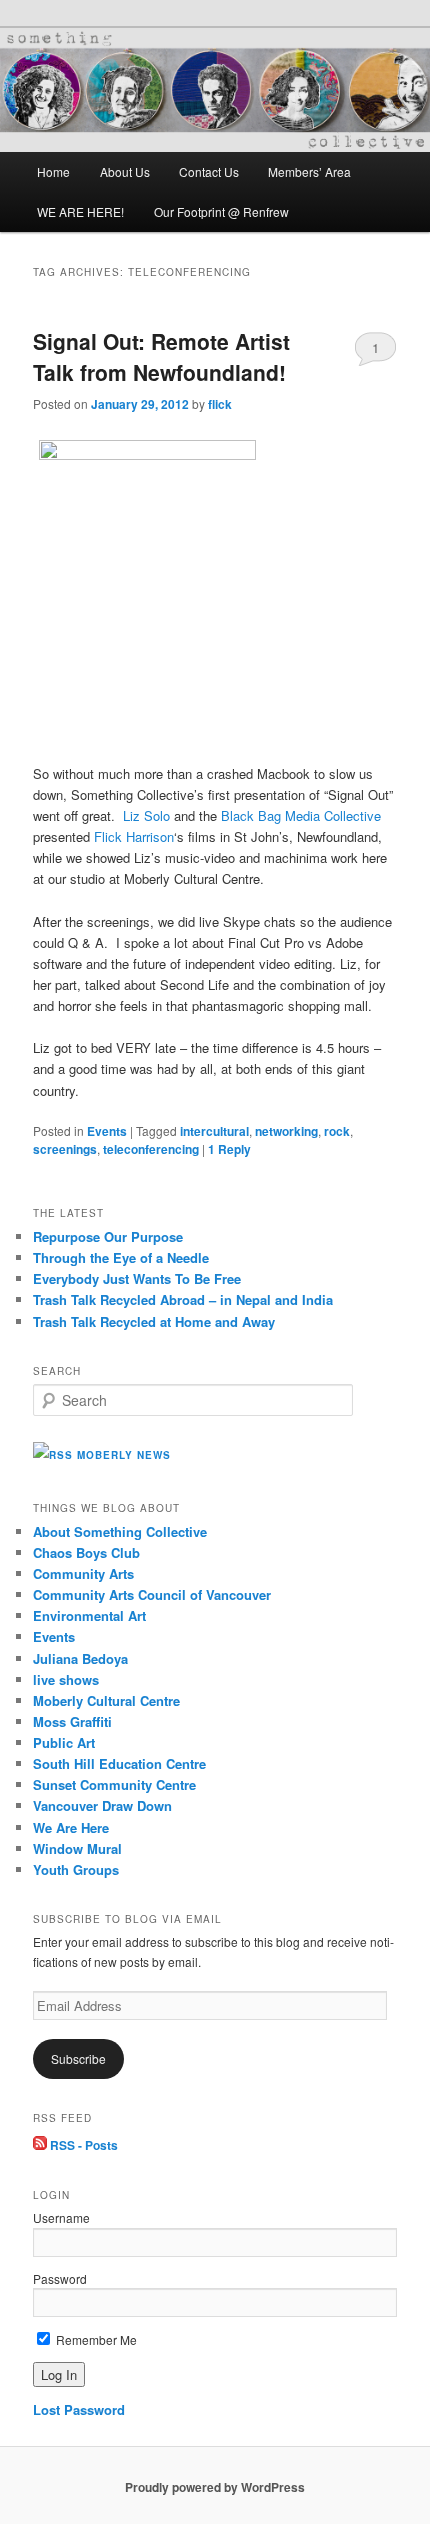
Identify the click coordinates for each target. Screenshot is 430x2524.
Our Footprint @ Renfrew (221, 211)
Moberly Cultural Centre (106, 1700)
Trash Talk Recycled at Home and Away (154, 1321)
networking (286, 1131)
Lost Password (79, 2409)
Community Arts (83, 1573)
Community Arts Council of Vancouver (152, 1594)
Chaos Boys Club (86, 1552)
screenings (65, 1149)
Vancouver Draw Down (102, 1805)
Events (107, 1131)
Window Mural (77, 1848)
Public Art (64, 1742)
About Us (125, 171)
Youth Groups (76, 1869)
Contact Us (209, 171)
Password (60, 2278)
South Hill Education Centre (119, 1763)
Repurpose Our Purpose (108, 1236)
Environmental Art (89, 1615)
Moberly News (124, 1455)
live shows (66, 1679)
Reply (229, 1149)
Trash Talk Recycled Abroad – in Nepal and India (183, 1299)
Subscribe (78, 2058)
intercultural (214, 1131)
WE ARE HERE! (80, 211)
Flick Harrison (134, 836)
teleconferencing (151, 1149)
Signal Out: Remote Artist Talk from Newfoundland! (161, 357)
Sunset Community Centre (114, 1784)
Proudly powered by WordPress (215, 2487)
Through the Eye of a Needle (121, 1257)
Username (61, 2217)
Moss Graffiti (72, 1721)
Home (53, 171)
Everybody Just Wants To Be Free (137, 1278)
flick (220, 404)
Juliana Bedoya (80, 1658)
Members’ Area (309, 171)
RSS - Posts (82, 2145)
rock (337, 1131)
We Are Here (71, 1827)
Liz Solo (146, 815)
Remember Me (95, 2339)
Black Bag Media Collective (301, 815)
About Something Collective (120, 1531)
